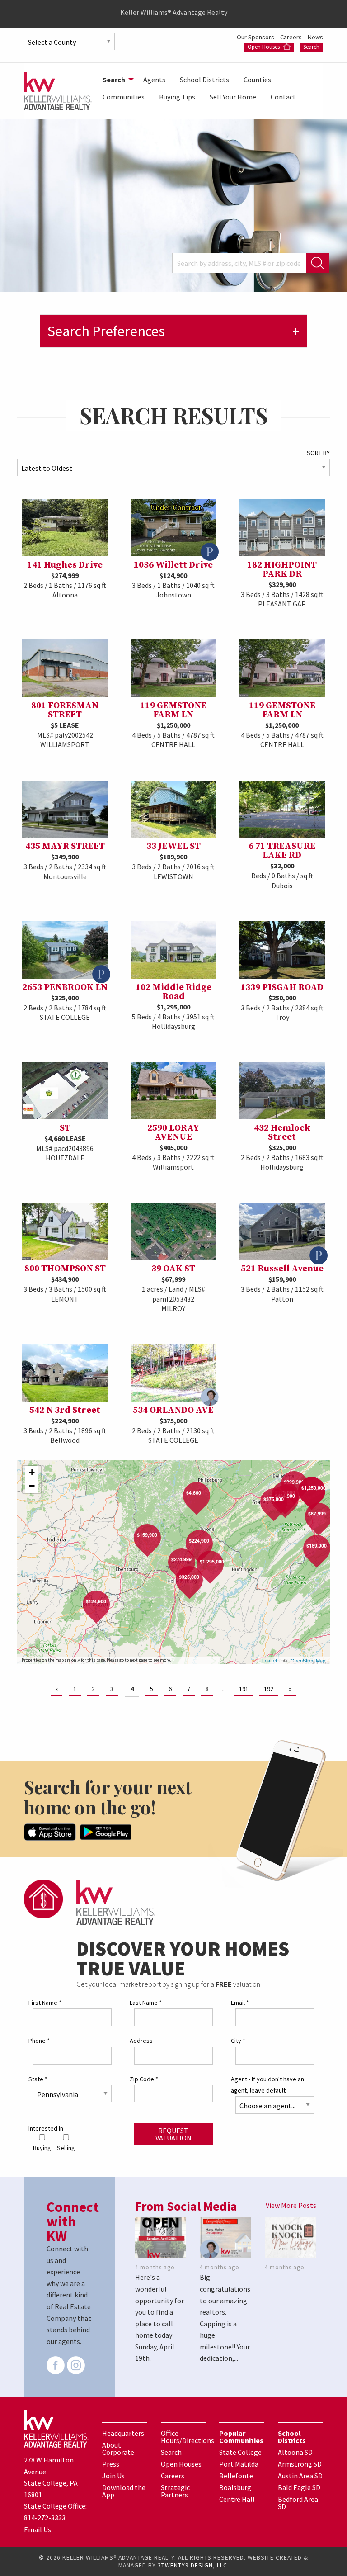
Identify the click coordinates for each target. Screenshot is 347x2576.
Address (141, 2041)
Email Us (38, 2529)
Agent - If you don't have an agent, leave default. (267, 2085)
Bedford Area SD (298, 2503)
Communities (124, 97)
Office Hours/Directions (188, 2437)
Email (240, 2003)
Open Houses (264, 47)
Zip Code (144, 2079)
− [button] (32, 1486)
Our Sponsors (256, 37)
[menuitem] (116, 80)
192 (269, 1689)
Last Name (146, 2003)
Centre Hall (237, 2499)
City (238, 2041)
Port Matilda (239, 2464)
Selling (66, 2148)
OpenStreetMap (308, 1660)
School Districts (204, 80)
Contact (283, 97)
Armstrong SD (300, 2464)
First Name (45, 2003)
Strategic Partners (175, 2491)
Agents (154, 80)
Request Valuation (173, 2134)
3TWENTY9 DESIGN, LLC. (193, 2565)
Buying (42, 2148)
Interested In (46, 2128)
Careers (292, 37)
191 (244, 1689)
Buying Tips (177, 97)
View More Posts (291, 2205)
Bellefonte (236, 2476)
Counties (257, 80)
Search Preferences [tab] (106, 331)
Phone (39, 2041)
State (38, 2079)
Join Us (113, 2476)
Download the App (124, 2491)
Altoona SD (295, 2452)
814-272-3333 (45, 2518)
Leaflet (270, 1660)
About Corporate (118, 2448)
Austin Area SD (300, 2476)
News (315, 37)
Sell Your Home (233, 97)
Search (311, 47)
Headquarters (123, 2433)
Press (111, 2464)
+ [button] (32, 1472)
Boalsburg (235, 2487)
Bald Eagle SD (299, 2487)
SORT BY (318, 453)
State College (240, 2452)
